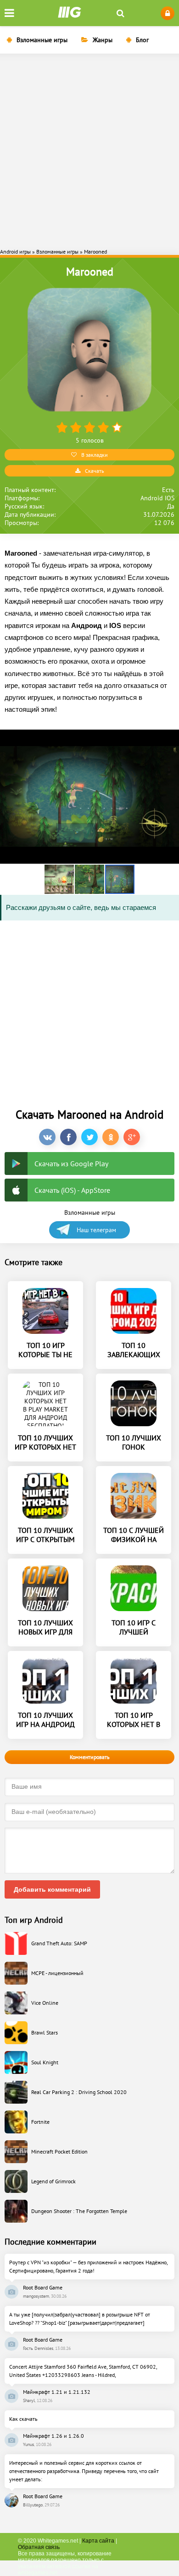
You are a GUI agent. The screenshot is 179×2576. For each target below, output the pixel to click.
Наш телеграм (96, 1230)
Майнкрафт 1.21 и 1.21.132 (57, 2392)
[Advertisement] (89, 150)
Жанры (103, 40)
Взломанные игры (42, 40)
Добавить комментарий (52, 1889)
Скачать (95, 471)
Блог (142, 40)
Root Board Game (43, 2287)
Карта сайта (98, 2541)
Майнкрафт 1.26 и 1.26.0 (53, 2436)
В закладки (95, 455)
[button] (60, 879)
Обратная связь (39, 2547)
